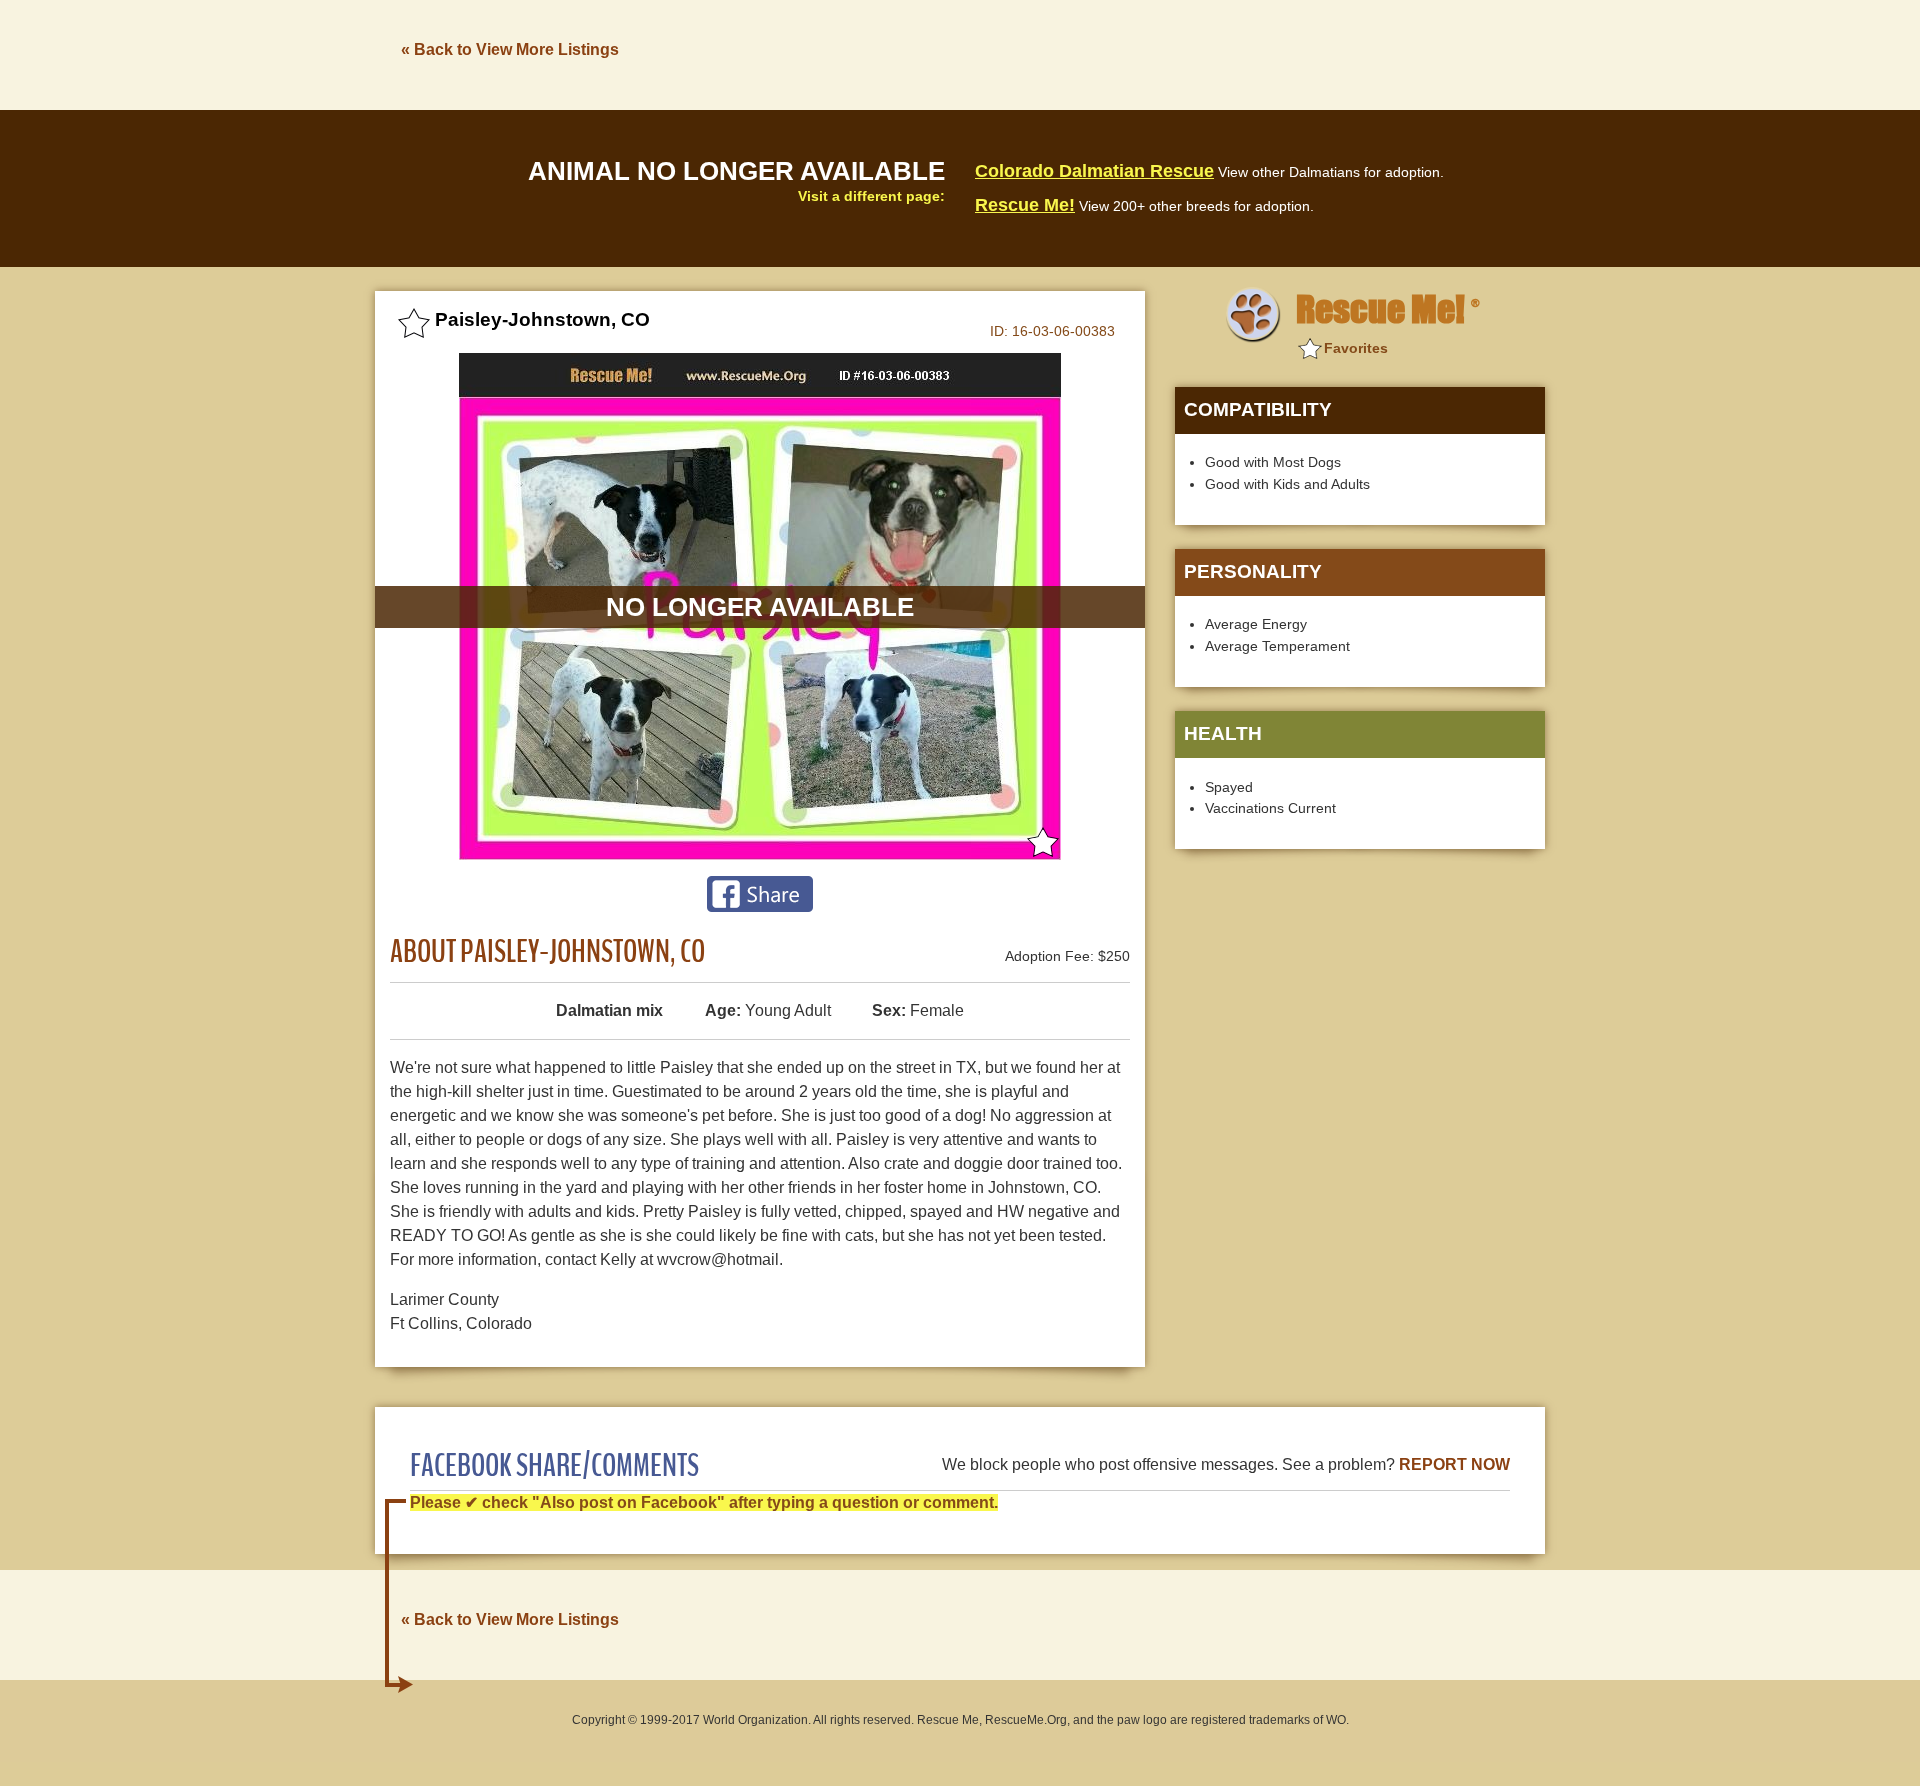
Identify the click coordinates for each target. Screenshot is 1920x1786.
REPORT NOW (1454, 1464)
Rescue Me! (1025, 205)
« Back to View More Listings (510, 49)
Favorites (1356, 348)
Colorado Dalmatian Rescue (1094, 171)
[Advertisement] (1181, 53)
